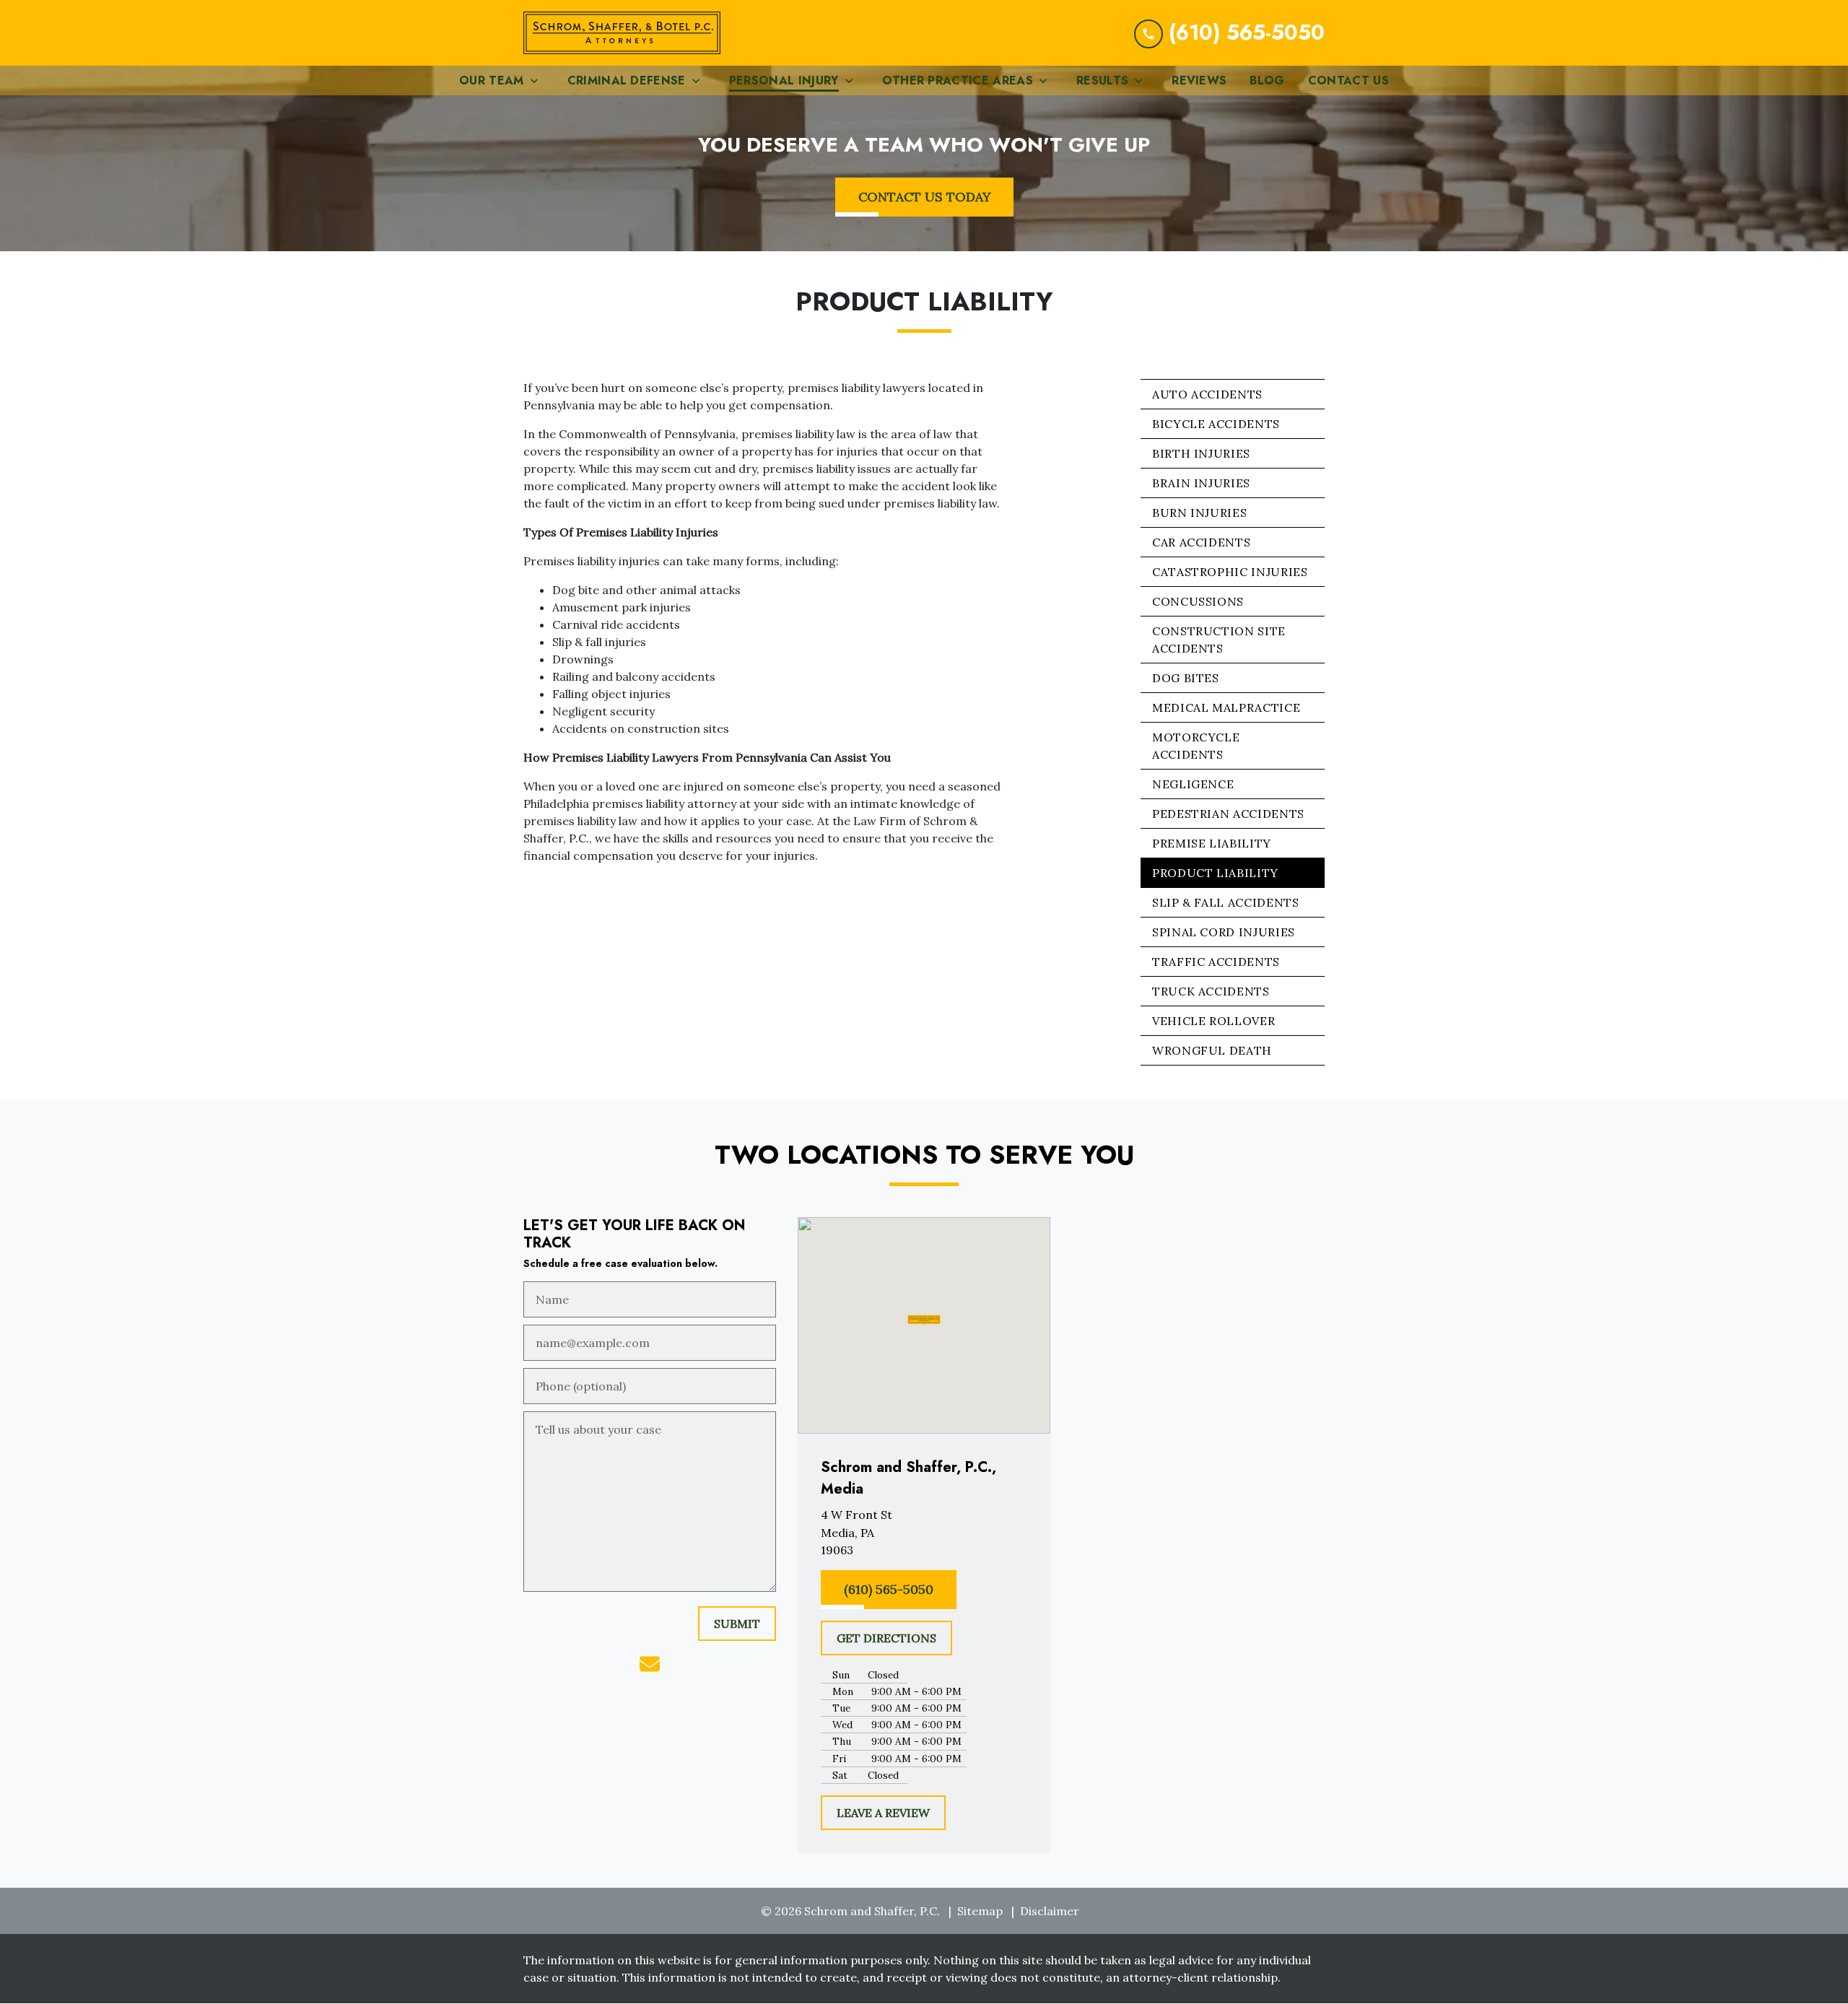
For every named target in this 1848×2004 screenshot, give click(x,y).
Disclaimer (1050, 1911)
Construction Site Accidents (1219, 640)
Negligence (1193, 784)
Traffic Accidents (1216, 962)
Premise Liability (1212, 843)
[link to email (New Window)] (650, 1664)
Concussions (1198, 601)
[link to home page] (622, 33)
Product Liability (1215, 873)
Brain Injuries (1201, 483)
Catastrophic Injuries (1230, 572)
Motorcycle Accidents (1196, 746)
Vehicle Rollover (1213, 1021)
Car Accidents (1201, 542)
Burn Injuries (1199, 513)
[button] (924, 1320)
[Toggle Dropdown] (539, 80)
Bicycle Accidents (1216, 424)
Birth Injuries (1201, 453)
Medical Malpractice (1226, 707)
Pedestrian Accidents (1228, 814)
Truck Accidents (1211, 991)
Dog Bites (1186, 678)
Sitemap (980, 1911)
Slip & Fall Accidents (1225, 902)
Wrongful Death (1212, 1050)
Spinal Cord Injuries (1224, 932)
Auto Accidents (1207, 394)
